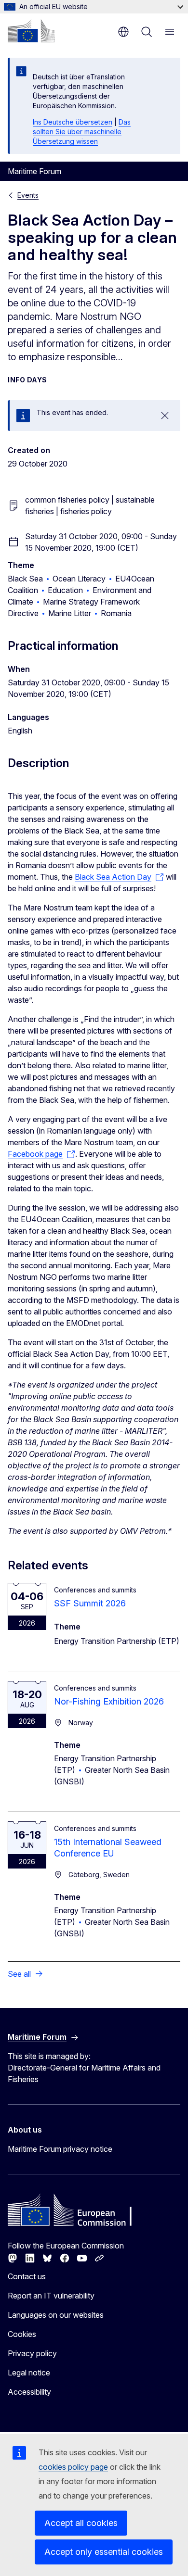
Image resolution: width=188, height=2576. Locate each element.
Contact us (27, 2276)
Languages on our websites (56, 2315)
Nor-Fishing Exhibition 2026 (109, 1701)
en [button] (123, 32)
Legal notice (29, 2373)
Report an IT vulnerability (51, 2296)
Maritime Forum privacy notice (60, 2149)
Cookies (22, 2334)
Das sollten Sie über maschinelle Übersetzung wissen (82, 132)
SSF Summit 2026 (90, 1603)
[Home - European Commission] (31, 31)
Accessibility (29, 2392)
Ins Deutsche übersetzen (73, 122)
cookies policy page (73, 2467)
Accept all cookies (81, 2523)
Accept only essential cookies (104, 2552)
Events (28, 195)
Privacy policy (32, 2353)
